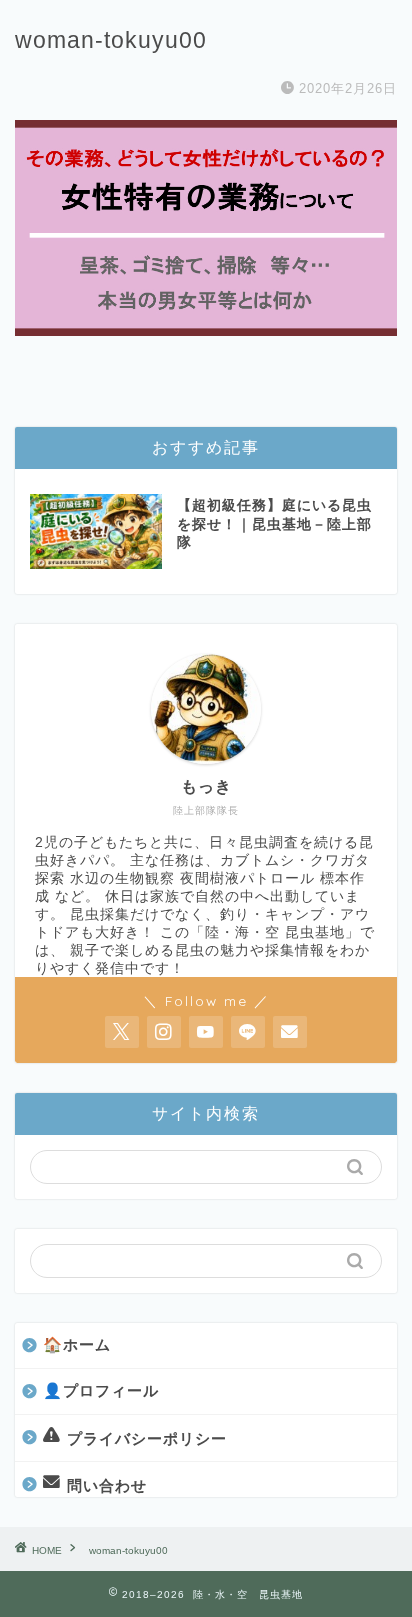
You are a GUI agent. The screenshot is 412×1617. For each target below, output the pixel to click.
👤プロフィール (101, 1390)
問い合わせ (107, 1485)
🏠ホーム (77, 1344)
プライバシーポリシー (147, 1437)
